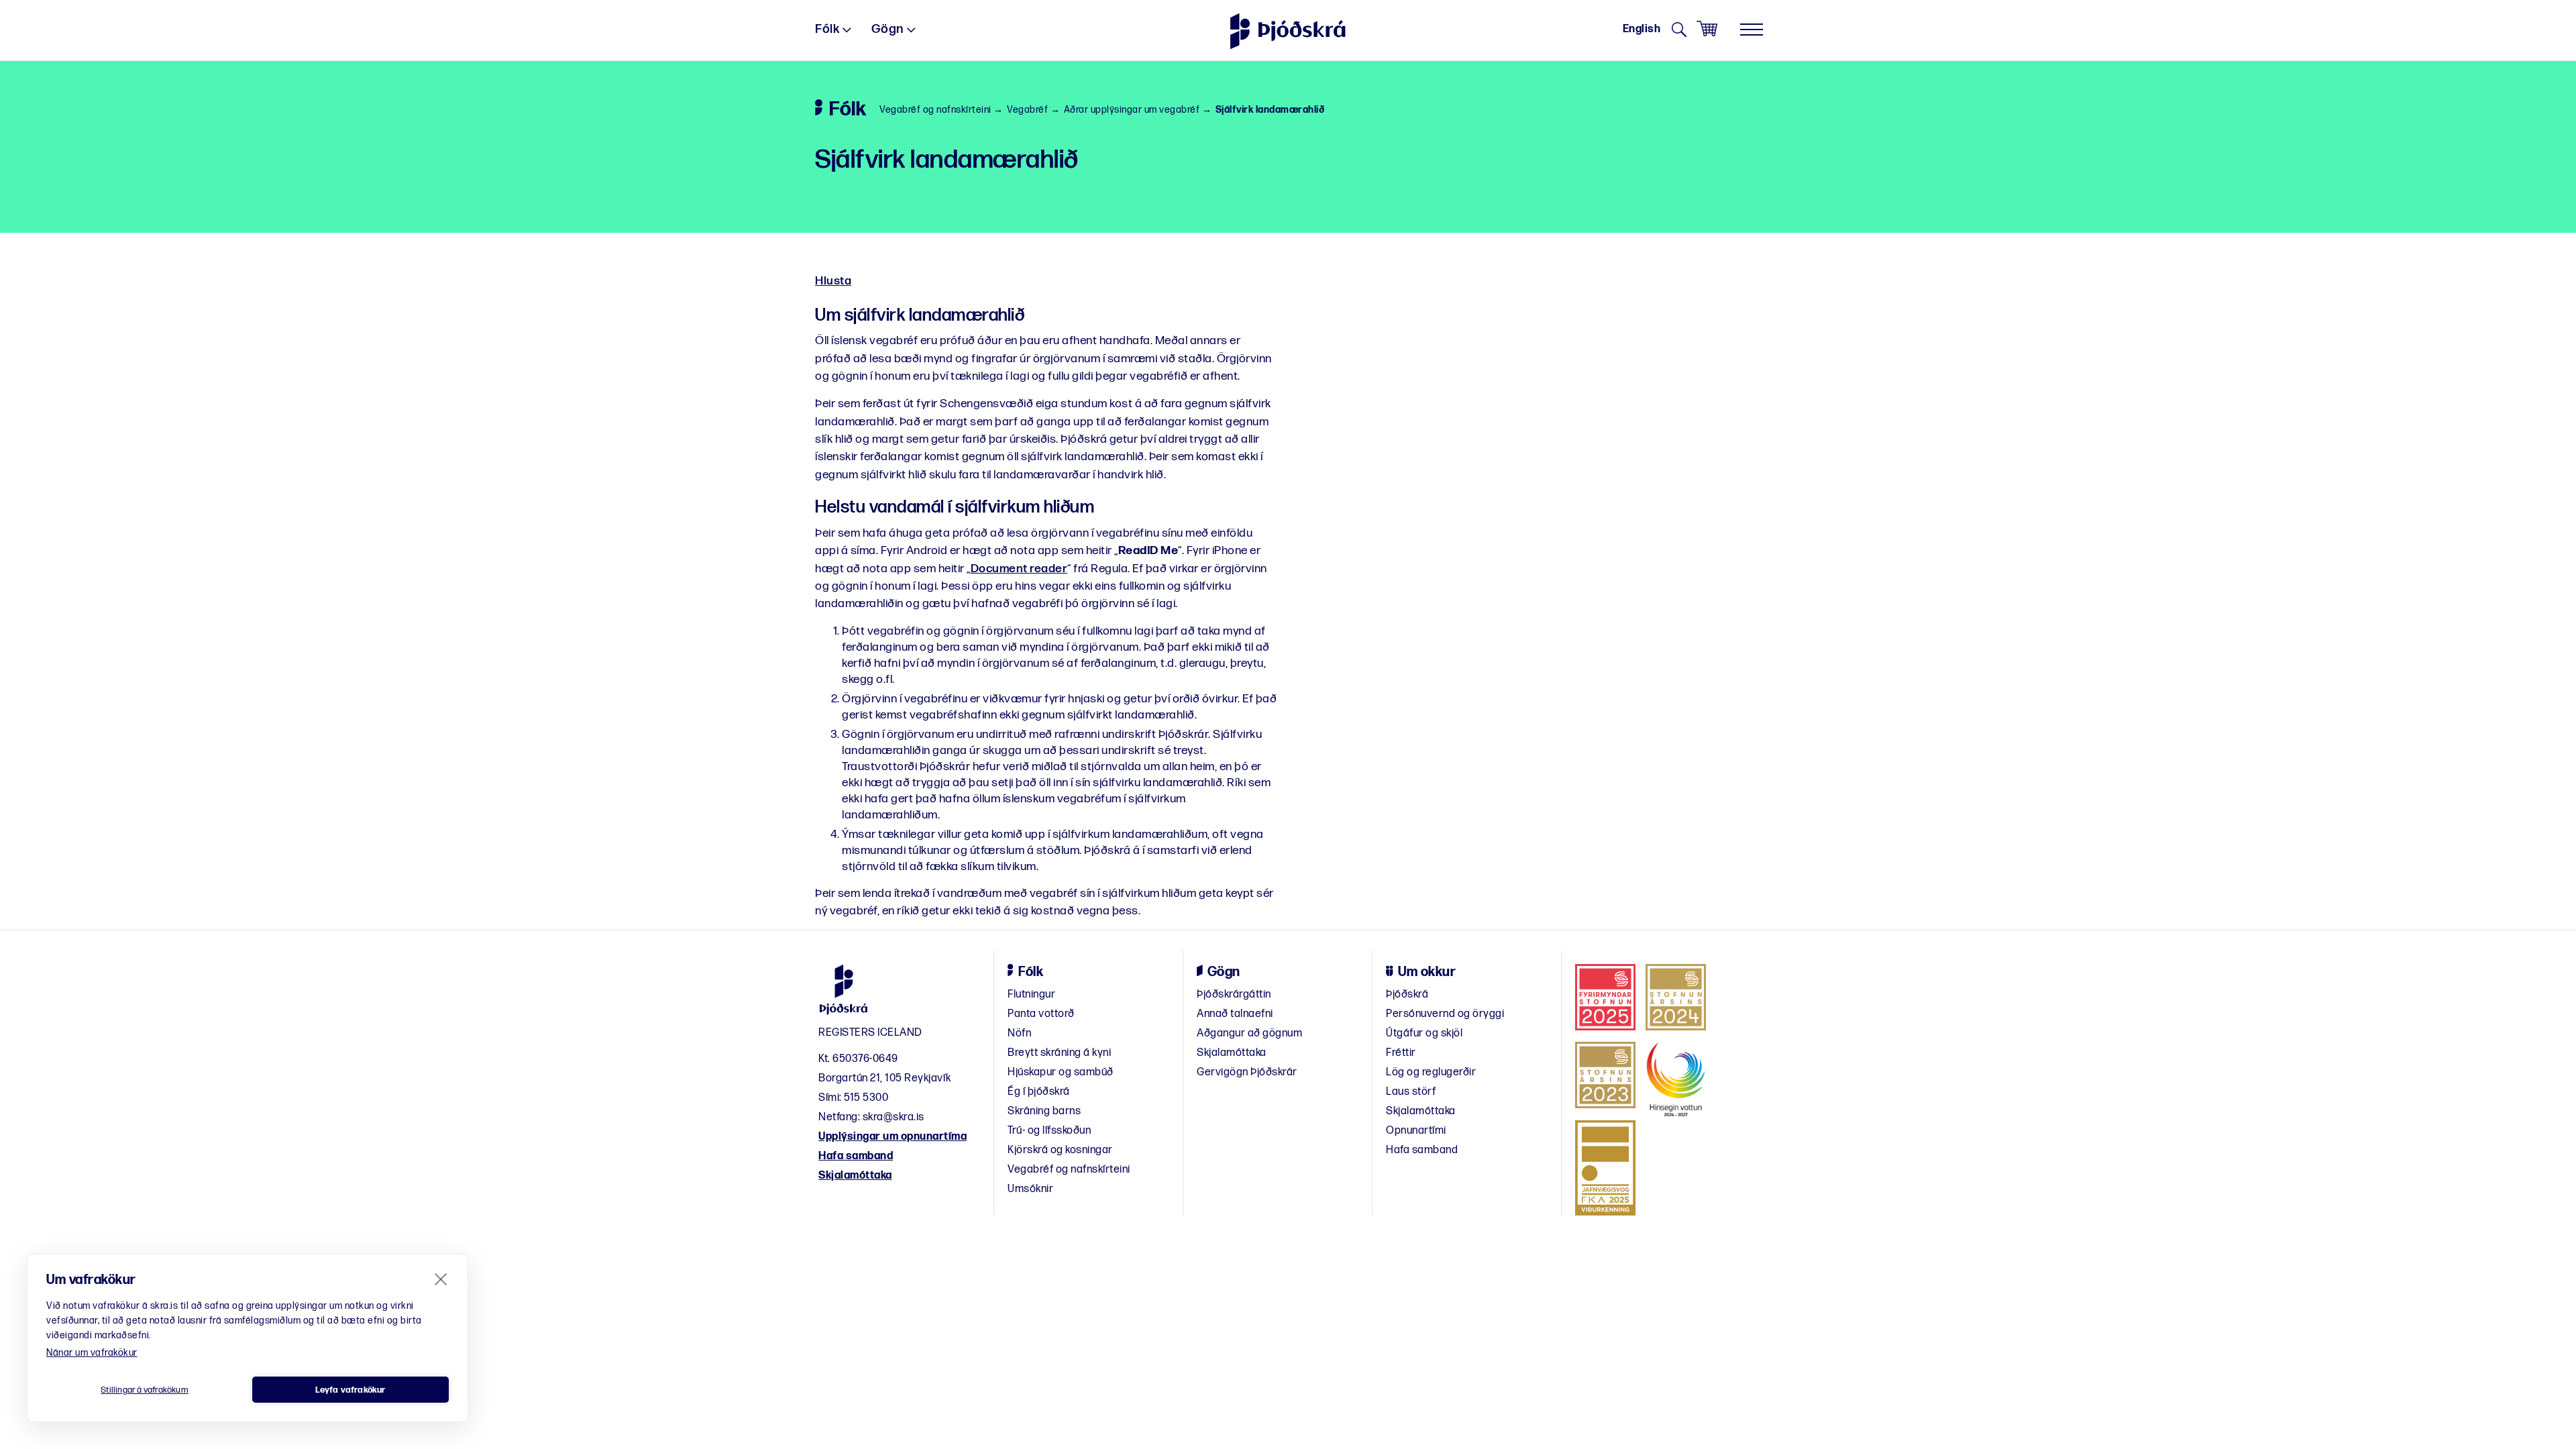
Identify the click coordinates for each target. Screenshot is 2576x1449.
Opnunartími (1416, 1131)
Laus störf (1411, 1092)
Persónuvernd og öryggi (1445, 1014)
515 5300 (866, 1098)
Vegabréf (1027, 110)
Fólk (827, 29)
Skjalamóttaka (855, 1176)
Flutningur (1031, 995)
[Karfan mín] (1707, 29)
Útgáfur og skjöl (1424, 1033)
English (1642, 29)
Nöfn (1019, 1033)
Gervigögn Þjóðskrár (1247, 1072)
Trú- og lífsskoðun (1049, 1131)
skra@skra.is (894, 1117)
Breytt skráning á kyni (1059, 1053)
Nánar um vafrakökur (92, 1353)
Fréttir (1401, 1053)
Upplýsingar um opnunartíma (893, 1137)
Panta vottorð (1041, 1014)
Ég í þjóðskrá (1039, 1092)
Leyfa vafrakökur (350, 1390)
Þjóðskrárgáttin (1234, 995)
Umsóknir (1030, 1189)
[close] (441, 1279)
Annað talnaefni (1235, 1014)
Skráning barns (1044, 1111)
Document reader (1019, 569)
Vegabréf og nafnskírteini (935, 110)
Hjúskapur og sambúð (1061, 1072)
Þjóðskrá (1407, 995)
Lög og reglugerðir (1431, 1072)
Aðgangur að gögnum (1249, 1033)
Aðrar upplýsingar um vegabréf (1132, 110)
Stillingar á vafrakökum (145, 1390)
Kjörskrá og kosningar (1060, 1150)
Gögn (888, 29)
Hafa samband (856, 1156)
